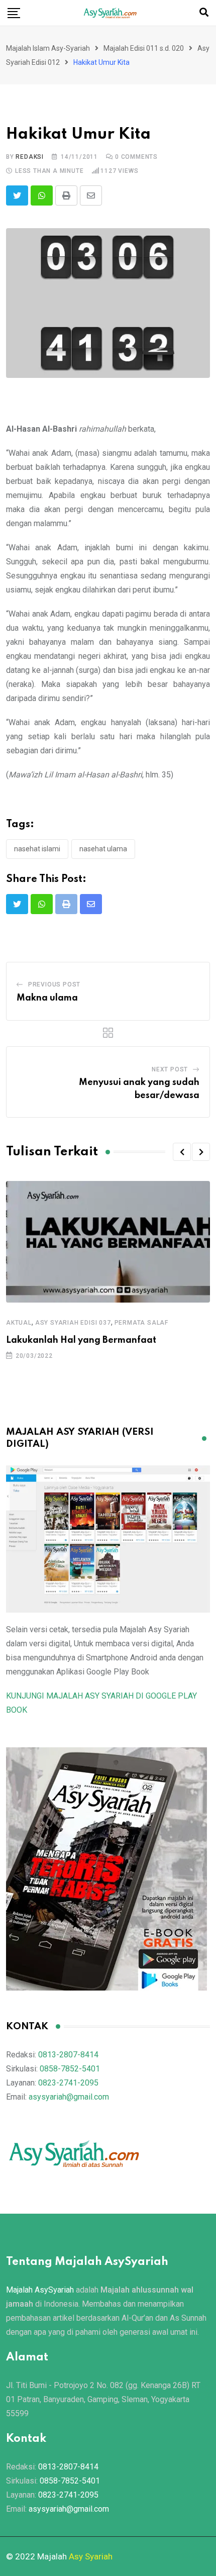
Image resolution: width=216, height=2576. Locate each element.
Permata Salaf (141, 1323)
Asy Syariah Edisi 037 (73, 1323)
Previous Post (54, 984)
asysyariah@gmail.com (69, 2097)
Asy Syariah (91, 2556)
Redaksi (30, 157)
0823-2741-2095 (68, 2083)
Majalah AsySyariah (40, 2290)
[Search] (204, 12)
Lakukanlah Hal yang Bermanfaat (81, 1340)
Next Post (170, 1069)
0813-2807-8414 (68, 2055)
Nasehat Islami (37, 849)
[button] (182, 1152)
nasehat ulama (103, 849)
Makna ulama (47, 998)
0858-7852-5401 (70, 2069)
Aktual (19, 1323)
